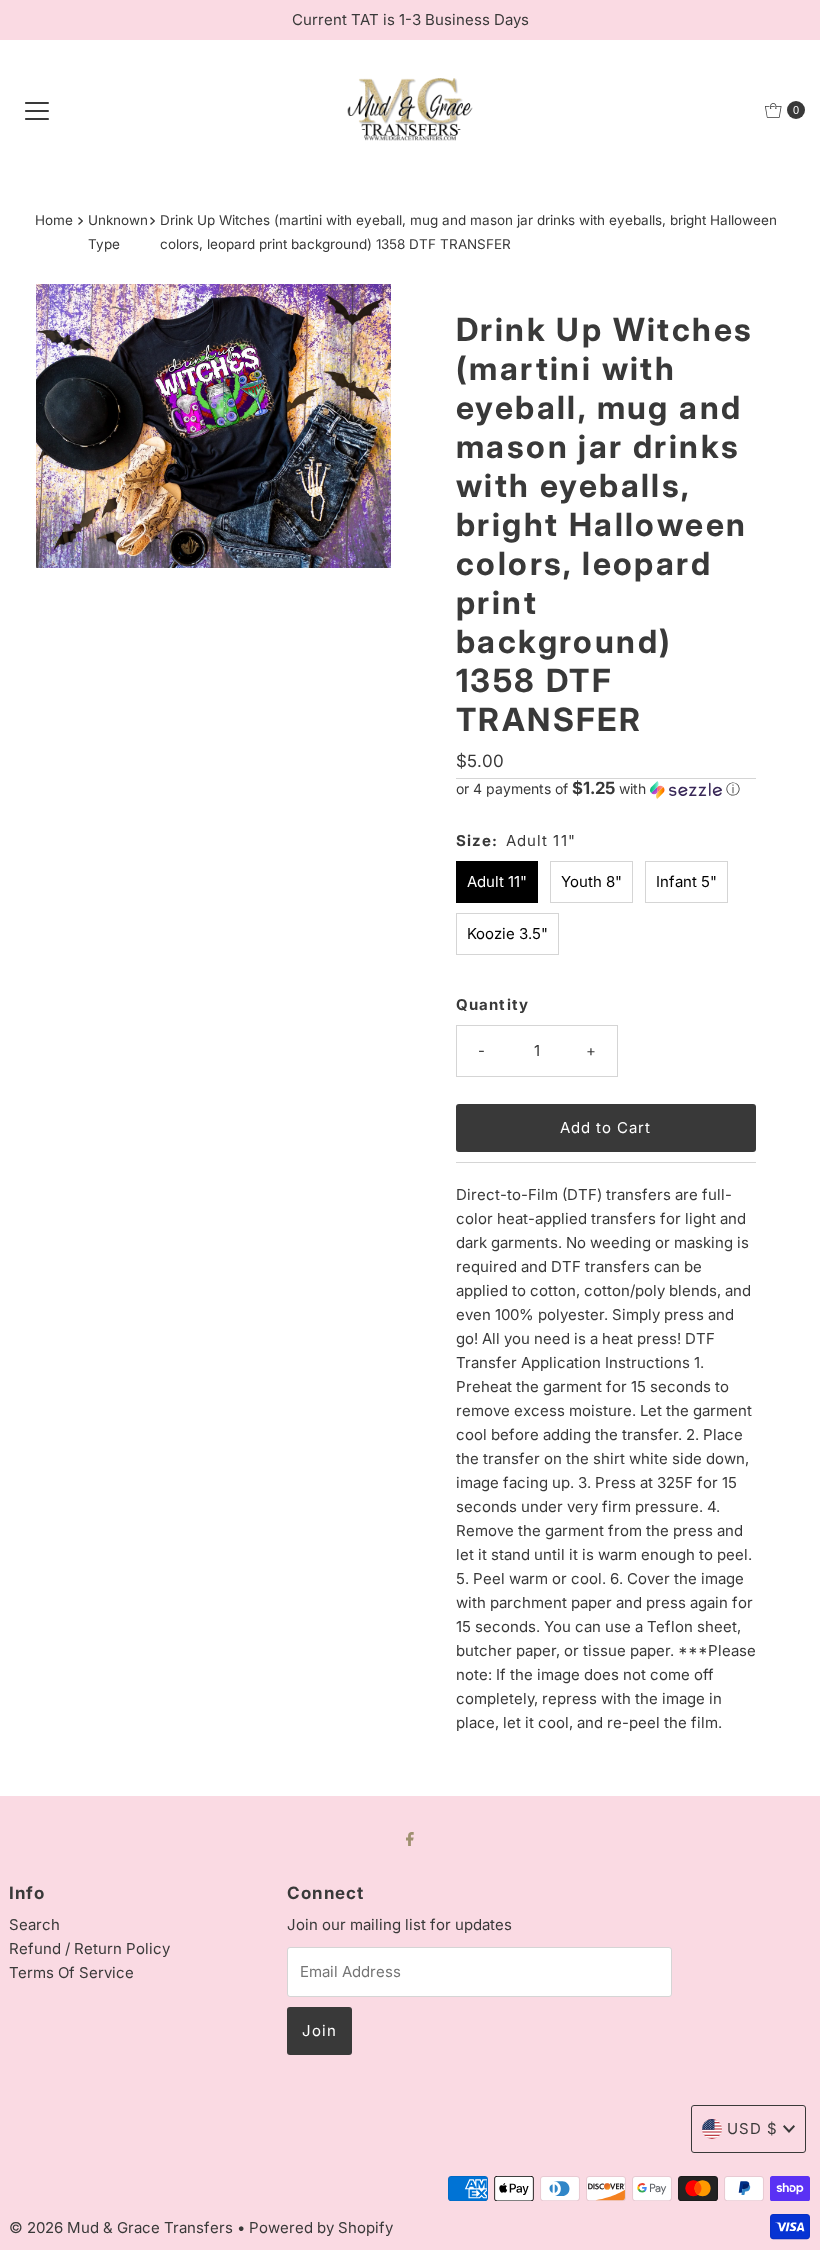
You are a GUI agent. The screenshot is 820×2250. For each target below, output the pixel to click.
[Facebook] (410, 1838)
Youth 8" (591, 881)
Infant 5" (686, 881)
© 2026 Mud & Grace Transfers (123, 2227)
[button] (606, 789)
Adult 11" (497, 881)
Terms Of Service (71, 1972)
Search (34, 1924)
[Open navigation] (37, 110)
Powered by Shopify (321, 2227)
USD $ (752, 2128)
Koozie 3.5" (507, 933)
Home (54, 220)
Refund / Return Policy (89, 1948)
